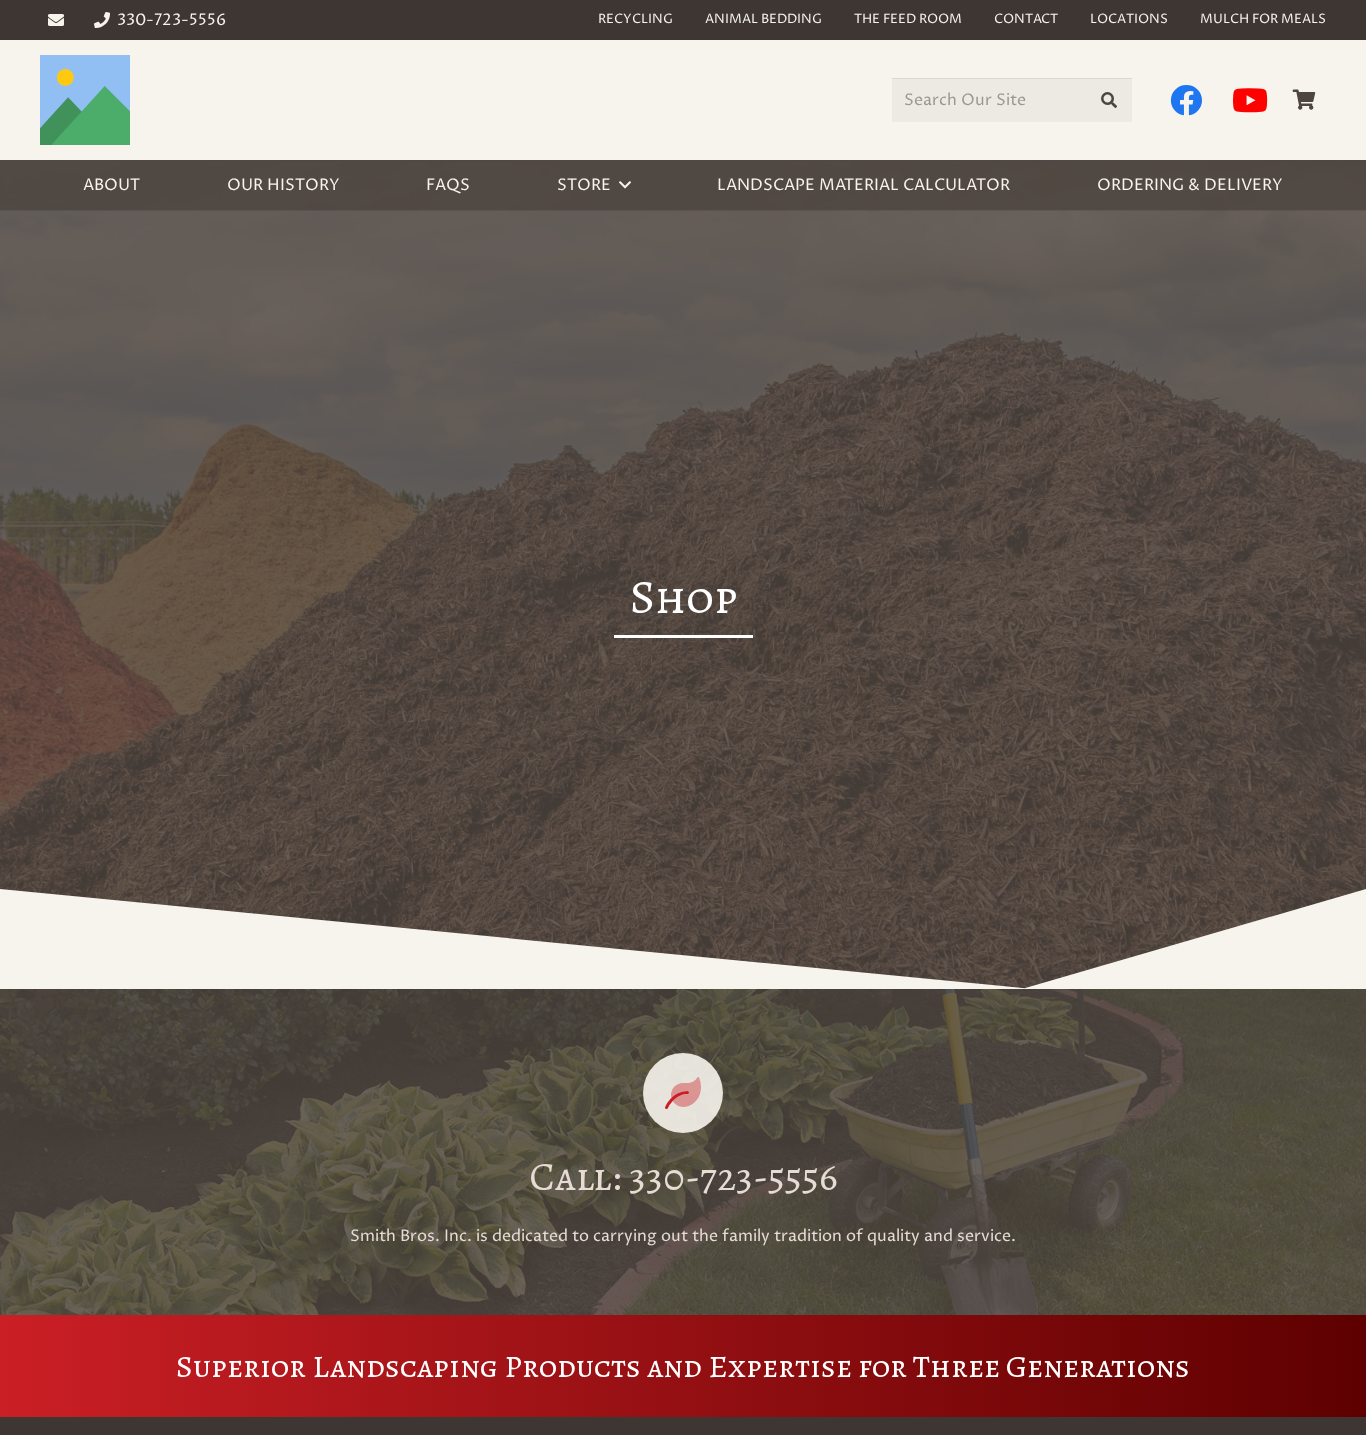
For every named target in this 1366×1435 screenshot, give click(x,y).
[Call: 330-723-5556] (683, 1093)
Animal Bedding (763, 19)
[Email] (56, 20)
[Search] (1109, 100)
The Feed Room (908, 19)
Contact (1026, 19)
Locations (1129, 19)
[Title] (85, 100)
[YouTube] (1250, 100)
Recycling (635, 19)
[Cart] (1304, 100)
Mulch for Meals (1263, 19)
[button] (625, 184)
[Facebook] (1186, 100)
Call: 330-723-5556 (683, 1176)
